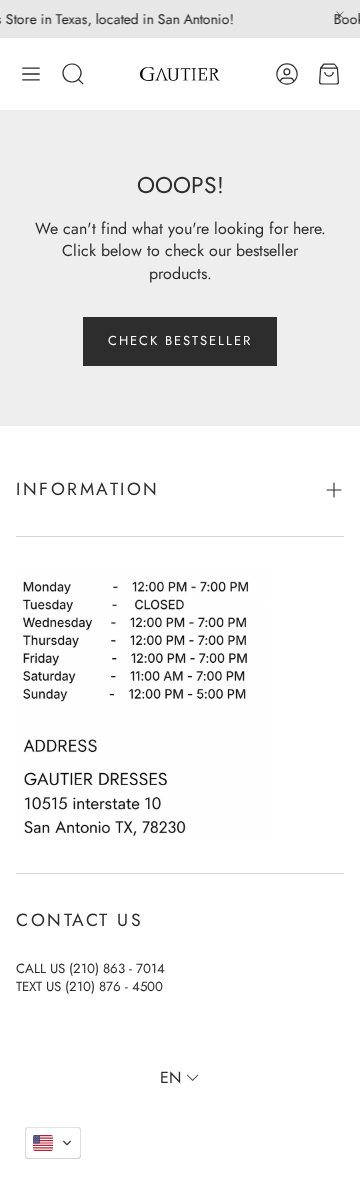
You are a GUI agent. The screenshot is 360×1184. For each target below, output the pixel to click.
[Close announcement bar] (340, 15)
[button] (31, 74)
